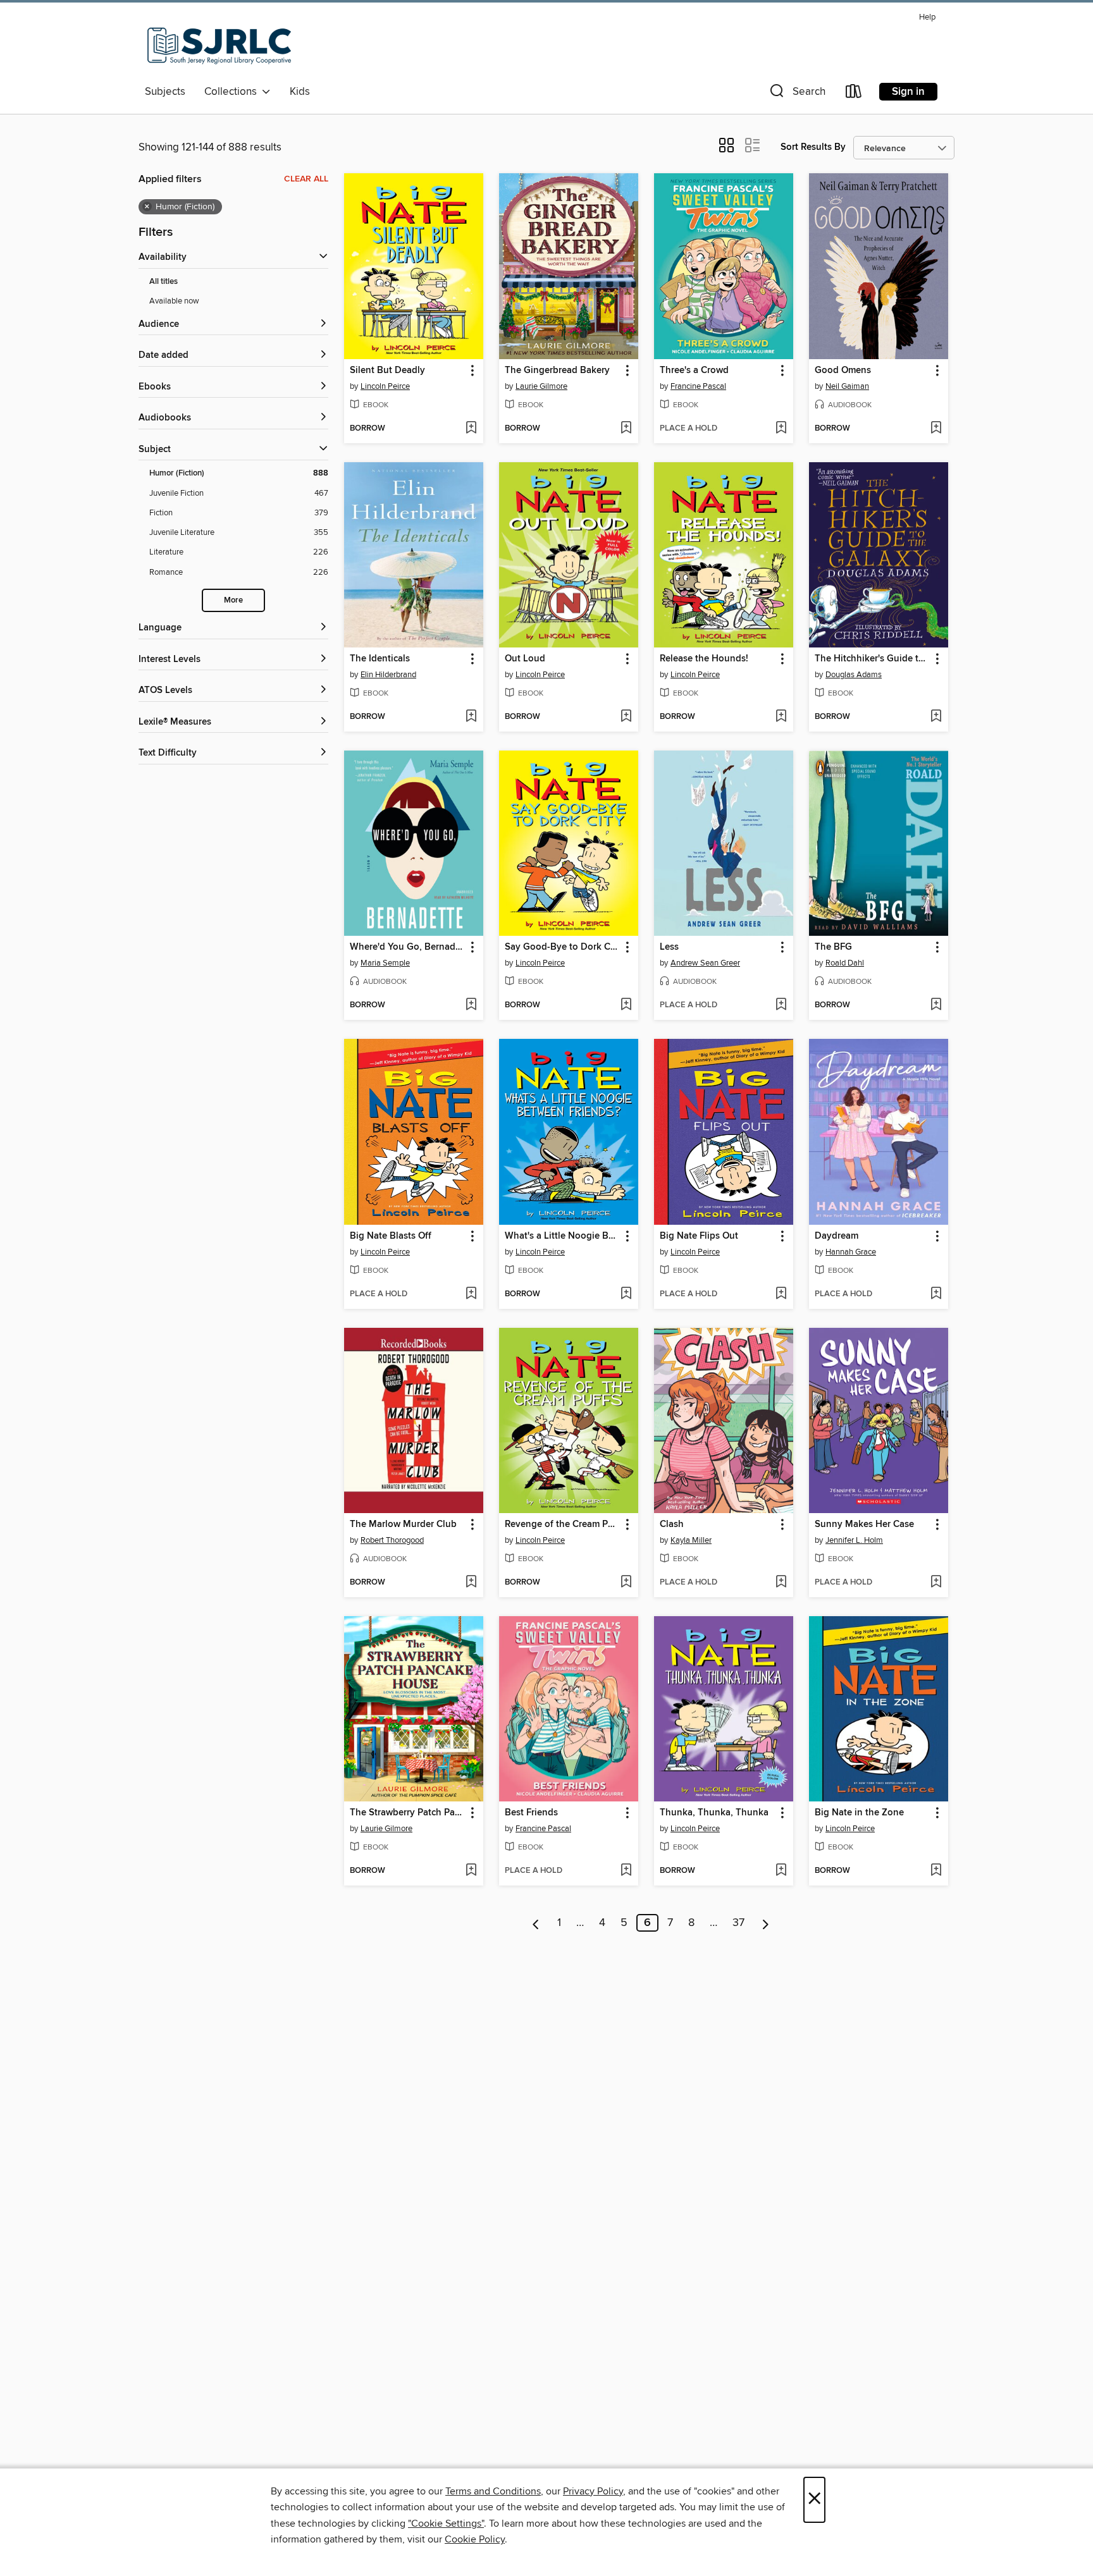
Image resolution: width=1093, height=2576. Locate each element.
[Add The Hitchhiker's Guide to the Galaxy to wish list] (936, 717)
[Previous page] (536, 1923)
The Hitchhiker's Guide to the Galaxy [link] (873, 659)
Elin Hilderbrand (388, 675)
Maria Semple (385, 963)
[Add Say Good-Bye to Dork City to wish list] (626, 1005)
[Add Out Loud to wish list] (626, 717)
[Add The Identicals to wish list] (471, 717)
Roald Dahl (845, 963)
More (233, 600)
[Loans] (854, 94)
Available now (174, 301)
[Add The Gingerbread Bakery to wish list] (626, 429)
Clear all (306, 179)
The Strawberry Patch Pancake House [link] (408, 1813)
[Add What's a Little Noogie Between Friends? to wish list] (626, 1294)
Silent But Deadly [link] (387, 371)
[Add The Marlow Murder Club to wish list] (471, 1583)
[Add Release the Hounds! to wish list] (781, 717)
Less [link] (669, 947)
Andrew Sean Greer (705, 963)
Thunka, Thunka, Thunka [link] (714, 1813)
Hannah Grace (851, 1252)
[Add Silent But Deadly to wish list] (471, 429)
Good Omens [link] (843, 371)
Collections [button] (233, 92)
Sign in (908, 92)
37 (738, 1923)
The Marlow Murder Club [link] (403, 1524)
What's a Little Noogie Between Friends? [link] (563, 1236)
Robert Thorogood (392, 1540)
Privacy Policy (593, 2491)
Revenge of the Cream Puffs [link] (563, 1524)
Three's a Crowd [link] (694, 371)
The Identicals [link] (380, 659)
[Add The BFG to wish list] (936, 1005)
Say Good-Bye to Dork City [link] (563, 947)
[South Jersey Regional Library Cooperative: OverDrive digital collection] (219, 44)
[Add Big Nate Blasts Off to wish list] (471, 1294)
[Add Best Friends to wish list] (626, 1871)
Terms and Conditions (493, 2491)
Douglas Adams (854, 675)
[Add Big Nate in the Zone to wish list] (936, 1871)
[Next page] (766, 1923)
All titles (164, 282)
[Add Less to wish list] (781, 1005)
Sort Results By (813, 147)
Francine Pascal (698, 386)
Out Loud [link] (525, 659)
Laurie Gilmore (541, 386)
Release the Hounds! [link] (704, 659)
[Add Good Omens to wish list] (936, 429)
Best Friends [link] (531, 1813)
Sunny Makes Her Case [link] (864, 1524)
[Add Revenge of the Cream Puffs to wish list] (626, 1583)
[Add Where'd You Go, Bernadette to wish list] (471, 1005)
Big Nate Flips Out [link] (699, 1236)
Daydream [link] (837, 1236)
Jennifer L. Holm (854, 1540)
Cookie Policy (475, 2539)
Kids (300, 92)
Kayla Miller (691, 1540)
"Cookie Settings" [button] (446, 2524)
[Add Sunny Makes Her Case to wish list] (936, 1583)
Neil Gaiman (847, 386)
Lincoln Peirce (385, 386)
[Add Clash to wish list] (781, 1583)
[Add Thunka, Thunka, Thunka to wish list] (781, 1871)
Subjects (165, 92)
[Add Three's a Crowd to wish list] (781, 429)
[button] (796, 94)
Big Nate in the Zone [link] (859, 1813)
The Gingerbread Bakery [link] (557, 371)
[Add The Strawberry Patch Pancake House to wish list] (471, 1871)
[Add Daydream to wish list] (936, 1294)
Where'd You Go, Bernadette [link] (408, 947)
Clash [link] (672, 1524)
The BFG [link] (833, 947)
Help (927, 17)
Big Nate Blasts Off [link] (391, 1236)
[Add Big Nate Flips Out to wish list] (781, 1294)
